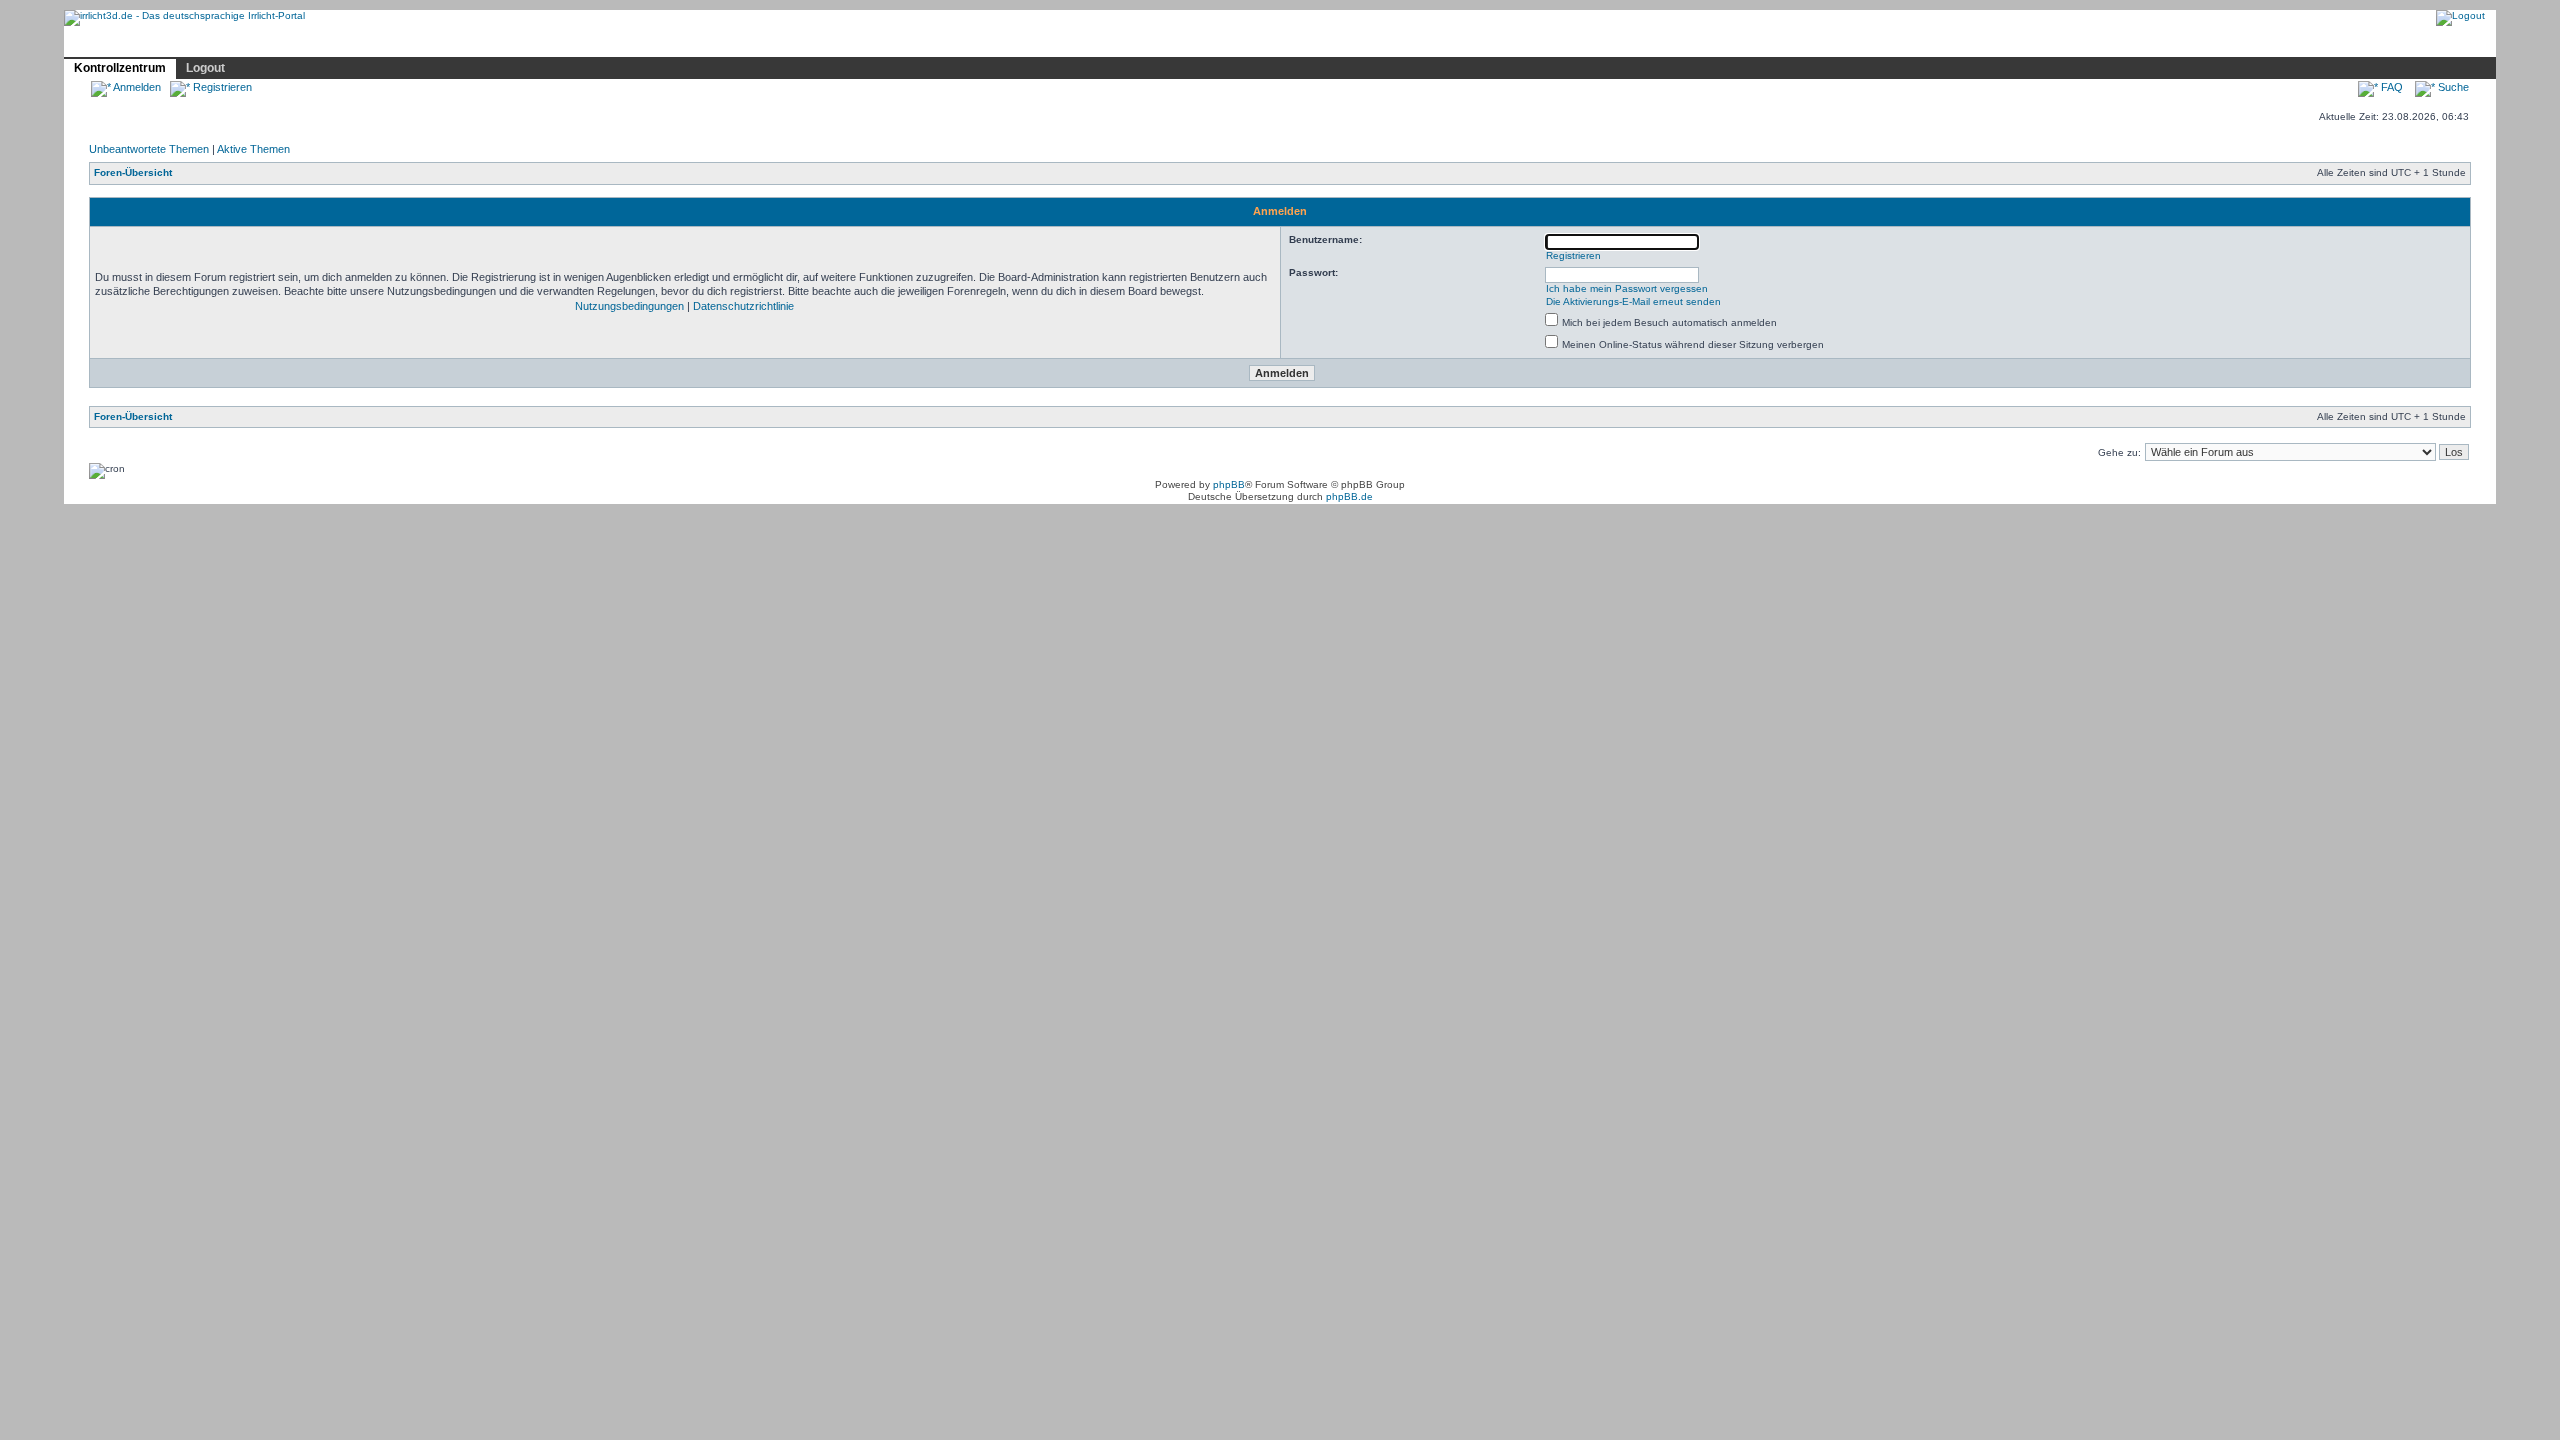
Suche (2452, 87)
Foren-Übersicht (133, 172)
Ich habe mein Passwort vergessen (1627, 288)
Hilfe (213, 43)
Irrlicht (155, 43)
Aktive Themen (253, 149)
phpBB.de (1349, 496)
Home (94, 43)
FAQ (2390, 87)
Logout (205, 68)
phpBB (1229, 484)
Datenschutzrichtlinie (743, 306)
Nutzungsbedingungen (629, 306)
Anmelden (136, 87)
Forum (355, 43)
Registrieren (221, 87)
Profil (412, 42)
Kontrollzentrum (120, 68)
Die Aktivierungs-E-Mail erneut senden (1633, 301)
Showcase (281, 43)
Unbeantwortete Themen (149, 149)
